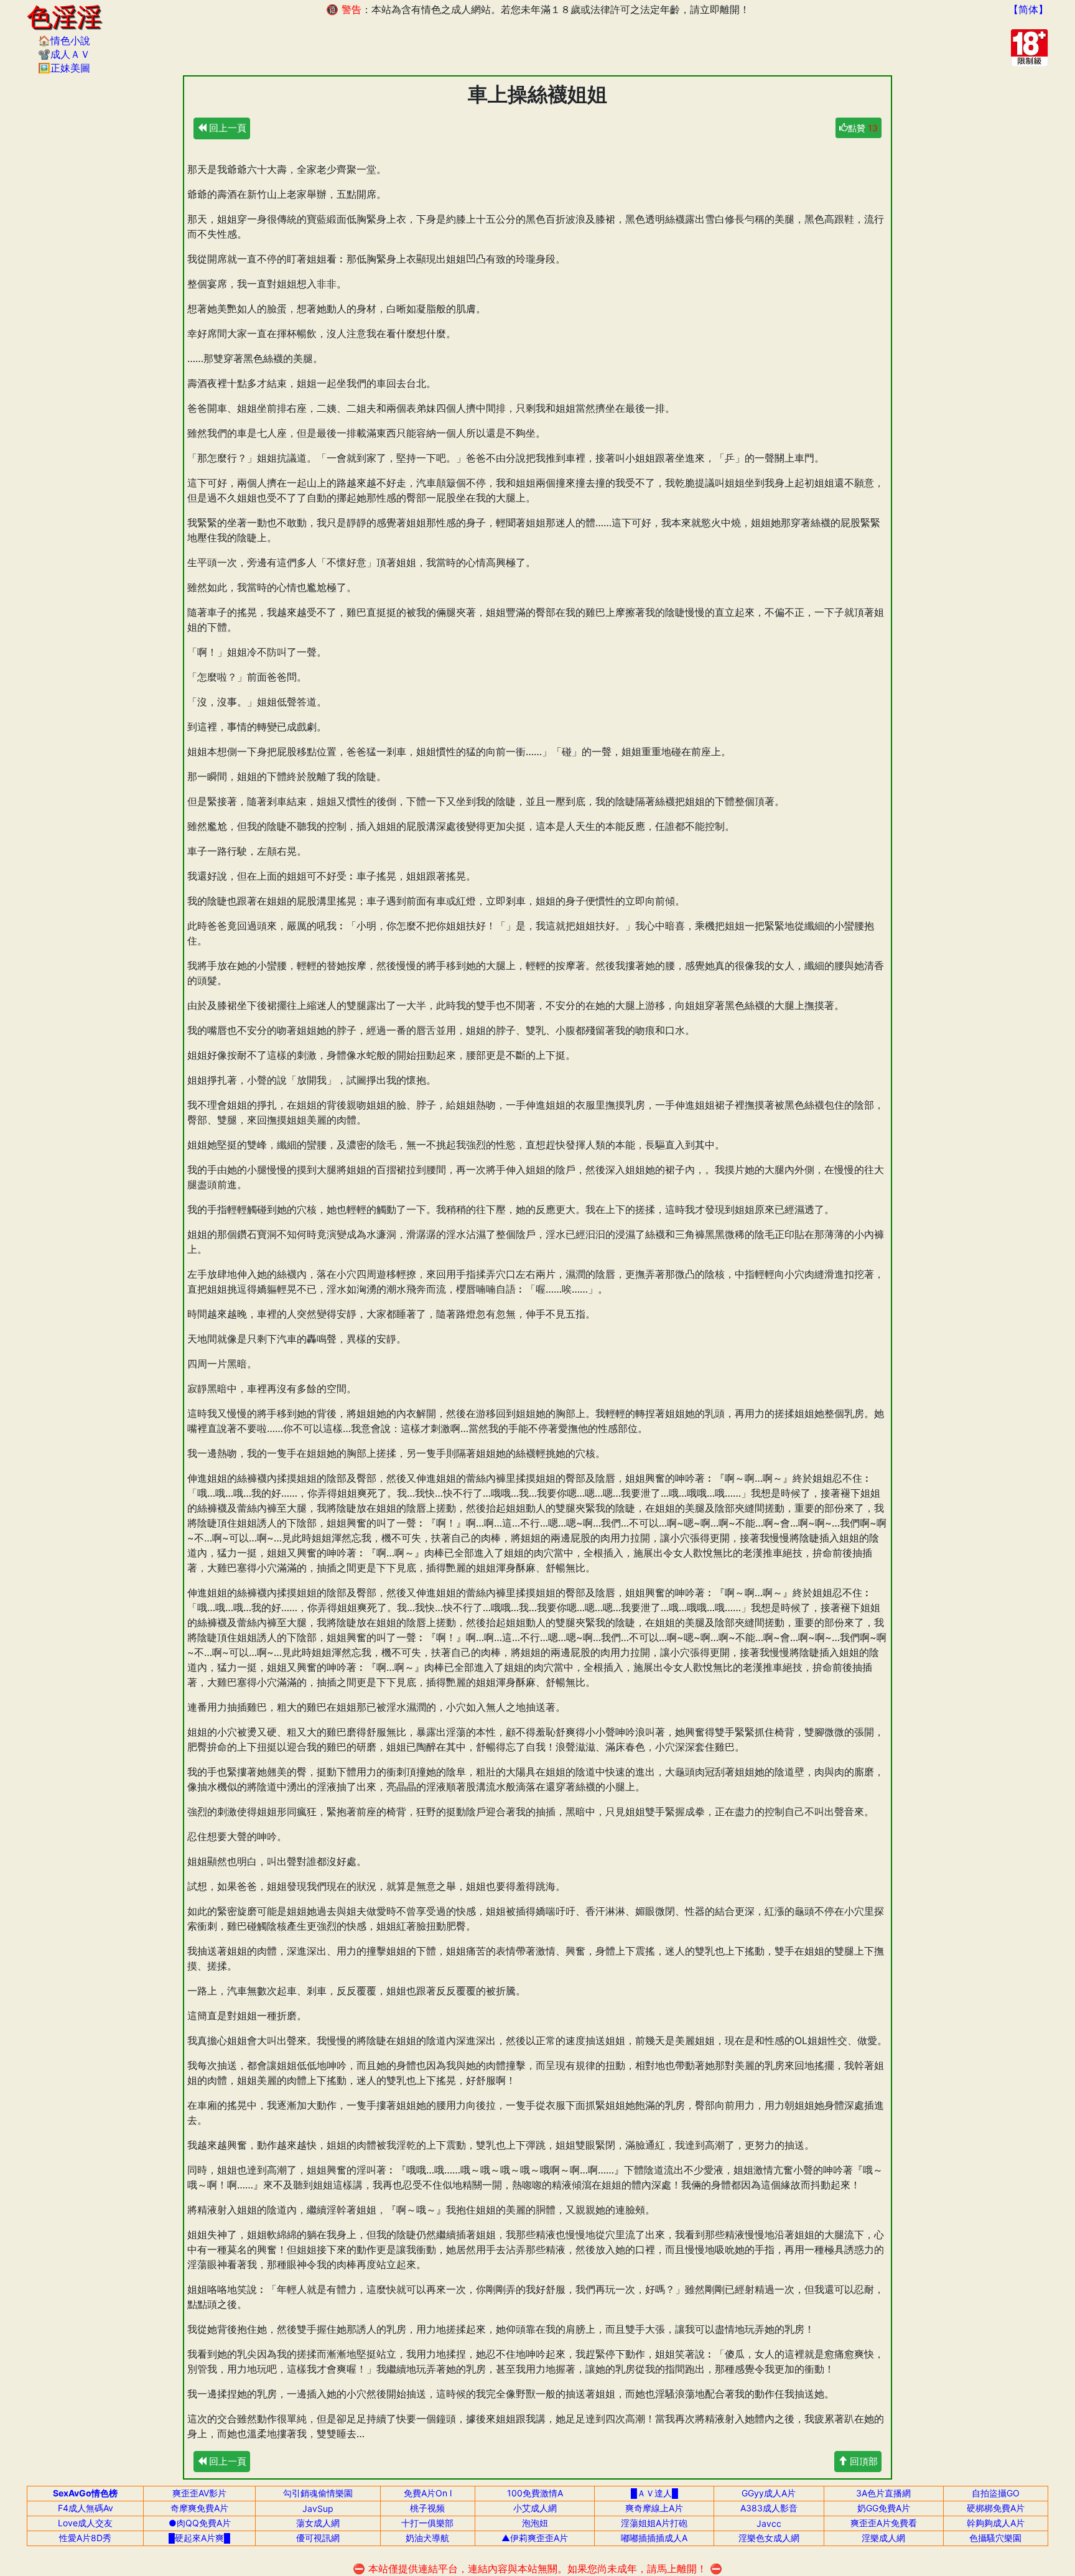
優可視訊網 (318, 2538)
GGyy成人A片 (769, 2493)
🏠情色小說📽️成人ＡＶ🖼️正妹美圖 (64, 54)
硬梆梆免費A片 (996, 2508)
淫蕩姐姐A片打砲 (654, 2523)
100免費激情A (535, 2493)
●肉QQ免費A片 (200, 2523)
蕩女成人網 (318, 2523)
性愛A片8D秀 (85, 2538)
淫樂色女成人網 (769, 2538)
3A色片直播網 (883, 2493)
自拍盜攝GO (996, 2493)
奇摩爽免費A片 (199, 2508)
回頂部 (863, 2461)
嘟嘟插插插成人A (654, 2538)
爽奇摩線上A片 (654, 2508)
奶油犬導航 (427, 2538)
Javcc (769, 2523)
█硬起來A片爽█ (199, 2538)
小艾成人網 (535, 2508)
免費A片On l (428, 2493)
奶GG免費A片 (884, 2508)
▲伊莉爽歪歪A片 (535, 2538)
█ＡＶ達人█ (654, 2493)
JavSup (318, 2509)
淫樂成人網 (883, 2538)
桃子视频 (427, 2508)
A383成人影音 (769, 2508)
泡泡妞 (535, 2523)
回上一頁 (226, 128)
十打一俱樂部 (427, 2523)
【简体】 (1028, 9)
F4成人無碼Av (86, 2508)
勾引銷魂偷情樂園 (318, 2493)
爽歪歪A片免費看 (884, 2523)
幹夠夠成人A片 (996, 2523)
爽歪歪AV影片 (199, 2493)
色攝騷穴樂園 (995, 2538)
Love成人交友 (85, 2523)
